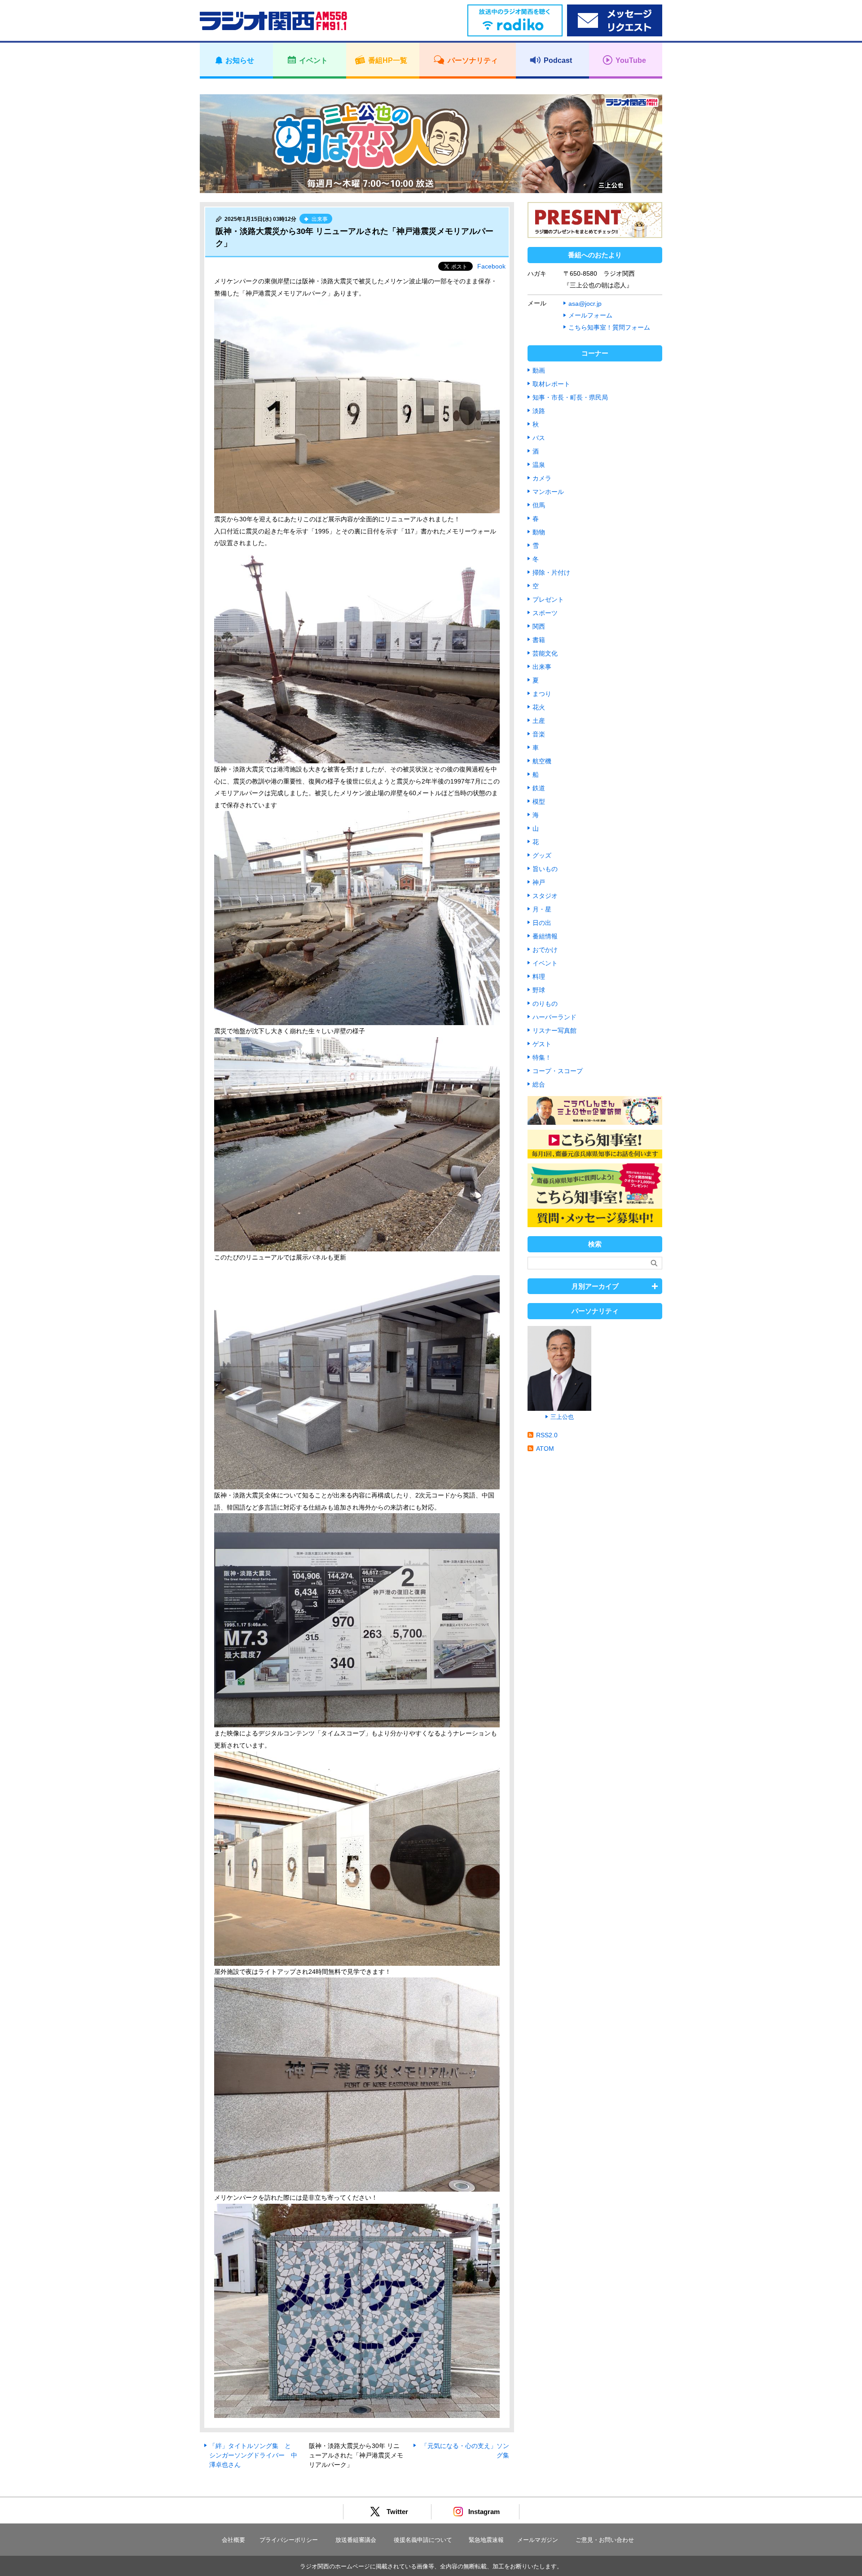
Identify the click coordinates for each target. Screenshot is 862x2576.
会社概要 (233, 2540)
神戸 (539, 882)
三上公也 (562, 1417)
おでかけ (545, 950)
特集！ (542, 1057)
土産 (539, 721)
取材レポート (551, 384)
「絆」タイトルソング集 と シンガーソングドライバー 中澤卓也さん (253, 2455)
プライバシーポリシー (289, 2540)
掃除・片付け (551, 572)
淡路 (539, 411)
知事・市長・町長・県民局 (570, 397)
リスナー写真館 (554, 1030)
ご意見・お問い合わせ (605, 2540)
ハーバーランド (554, 1017)
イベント (545, 963)
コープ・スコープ (558, 1071)
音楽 (539, 734)
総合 (539, 1084)
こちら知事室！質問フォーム (609, 327)
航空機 (542, 761)
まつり (542, 694)
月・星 (542, 909)
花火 (539, 707)
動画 (539, 370)
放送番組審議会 (356, 2540)
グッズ (542, 855)
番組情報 (545, 936)
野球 (539, 990)
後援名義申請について (423, 2540)
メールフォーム (590, 315)
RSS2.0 (547, 1435)
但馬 (539, 505)
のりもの (545, 1004)
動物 (539, 532)
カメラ (542, 478)
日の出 (542, 923)
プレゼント (548, 599)
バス (539, 438)
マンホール (548, 492)
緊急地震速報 (486, 2540)
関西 (539, 626)
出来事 (542, 667)
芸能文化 (545, 653)
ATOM (545, 1449)
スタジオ (545, 896)
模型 (539, 801)
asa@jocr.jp (585, 304)
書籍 (539, 640)
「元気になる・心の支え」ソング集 (465, 2451)
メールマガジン (538, 2540)
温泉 (539, 465)
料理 (539, 977)
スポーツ (545, 613)
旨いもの (545, 869)
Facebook (491, 266)
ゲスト (542, 1044)
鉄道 (539, 788)
